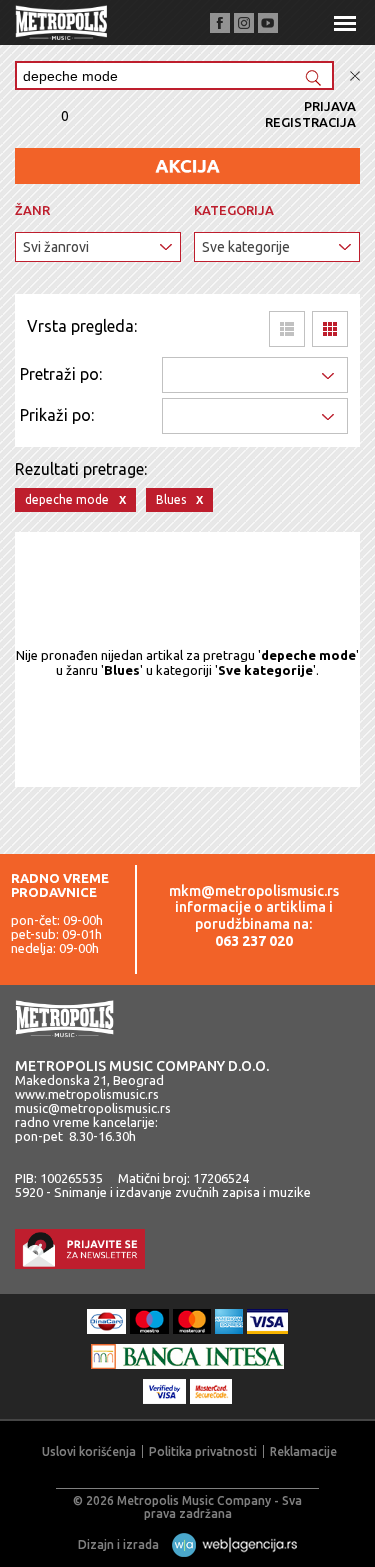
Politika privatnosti (203, 1451)
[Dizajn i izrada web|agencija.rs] (229, 1544)
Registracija (310, 122)
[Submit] (313, 79)
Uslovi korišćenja (89, 1451)
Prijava (330, 106)
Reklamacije (303, 1451)
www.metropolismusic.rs (87, 1094)
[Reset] (355, 76)
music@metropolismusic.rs (93, 1108)
